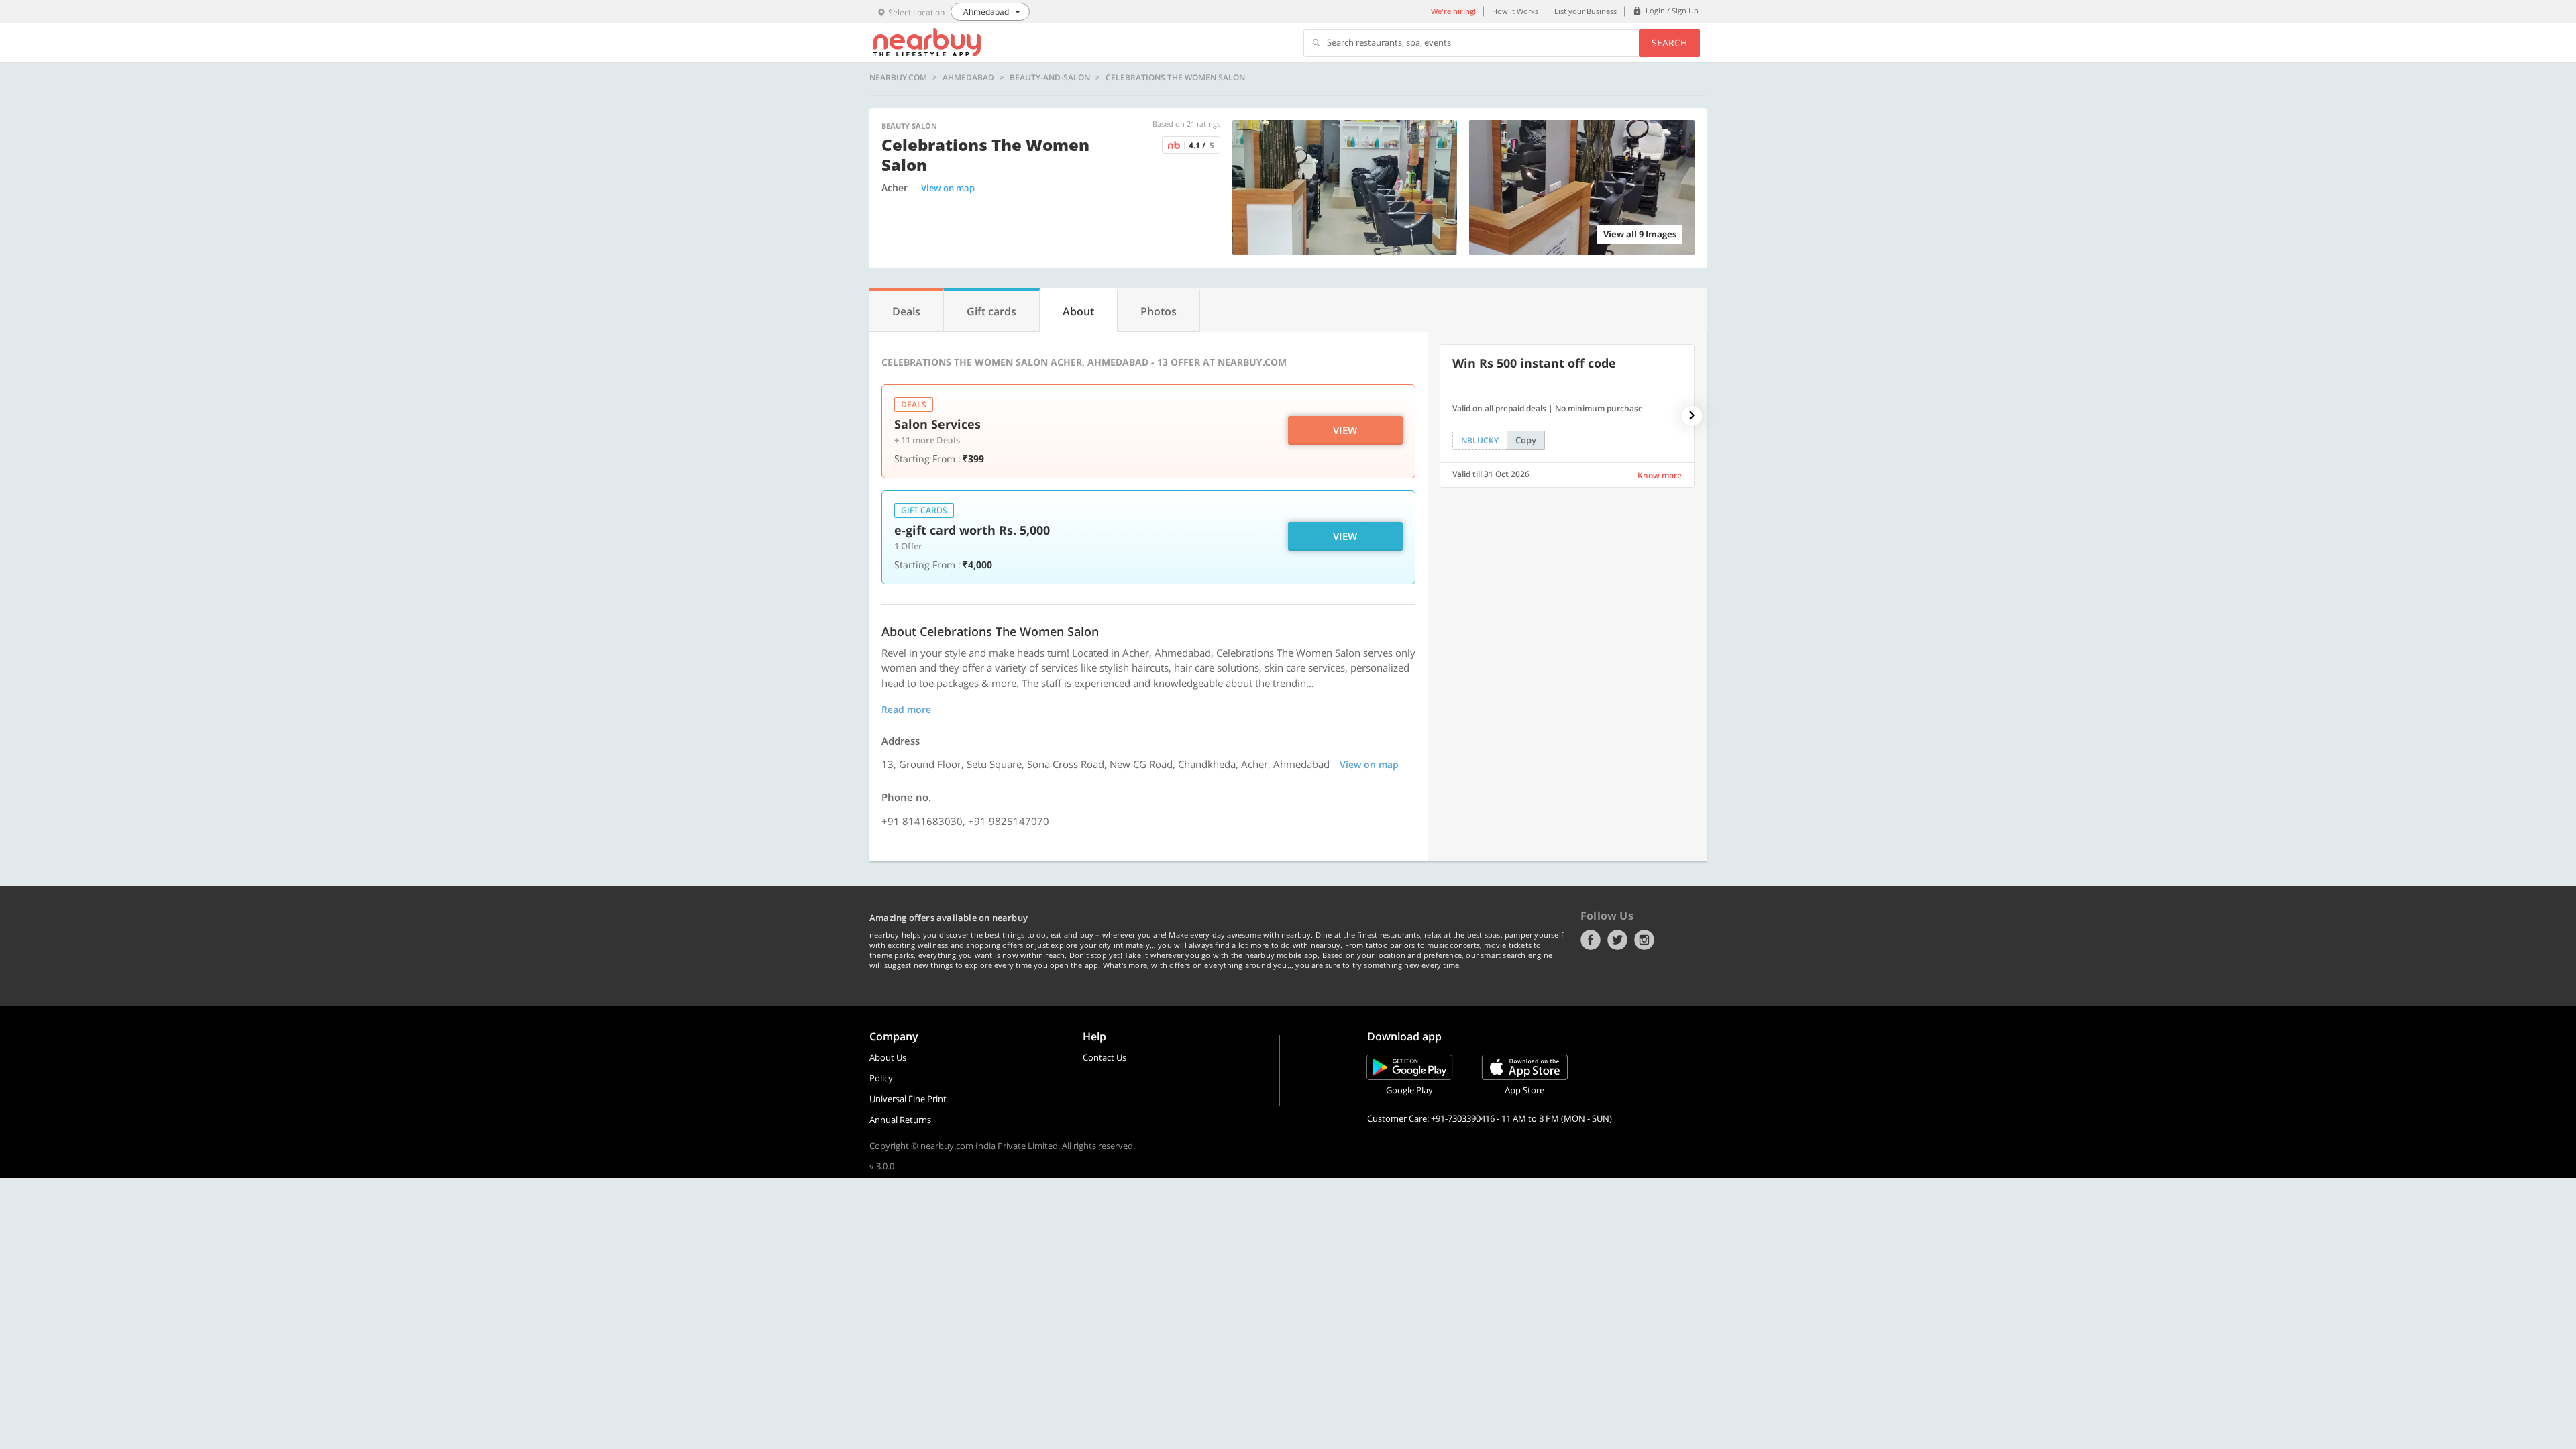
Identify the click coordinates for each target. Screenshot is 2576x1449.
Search (1669, 43)
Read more (906, 709)
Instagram (1644, 940)
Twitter (1617, 940)
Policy (881, 1078)
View (1345, 430)
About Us (888, 1057)
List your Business (1586, 11)
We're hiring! (1453, 11)
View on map (948, 188)
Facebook (1591, 940)
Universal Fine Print (908, 1099)
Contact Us (1105, 1057)
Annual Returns (900, 1120)
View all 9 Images (1640, 234)
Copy (1526, 440)
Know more (1660, 475)
